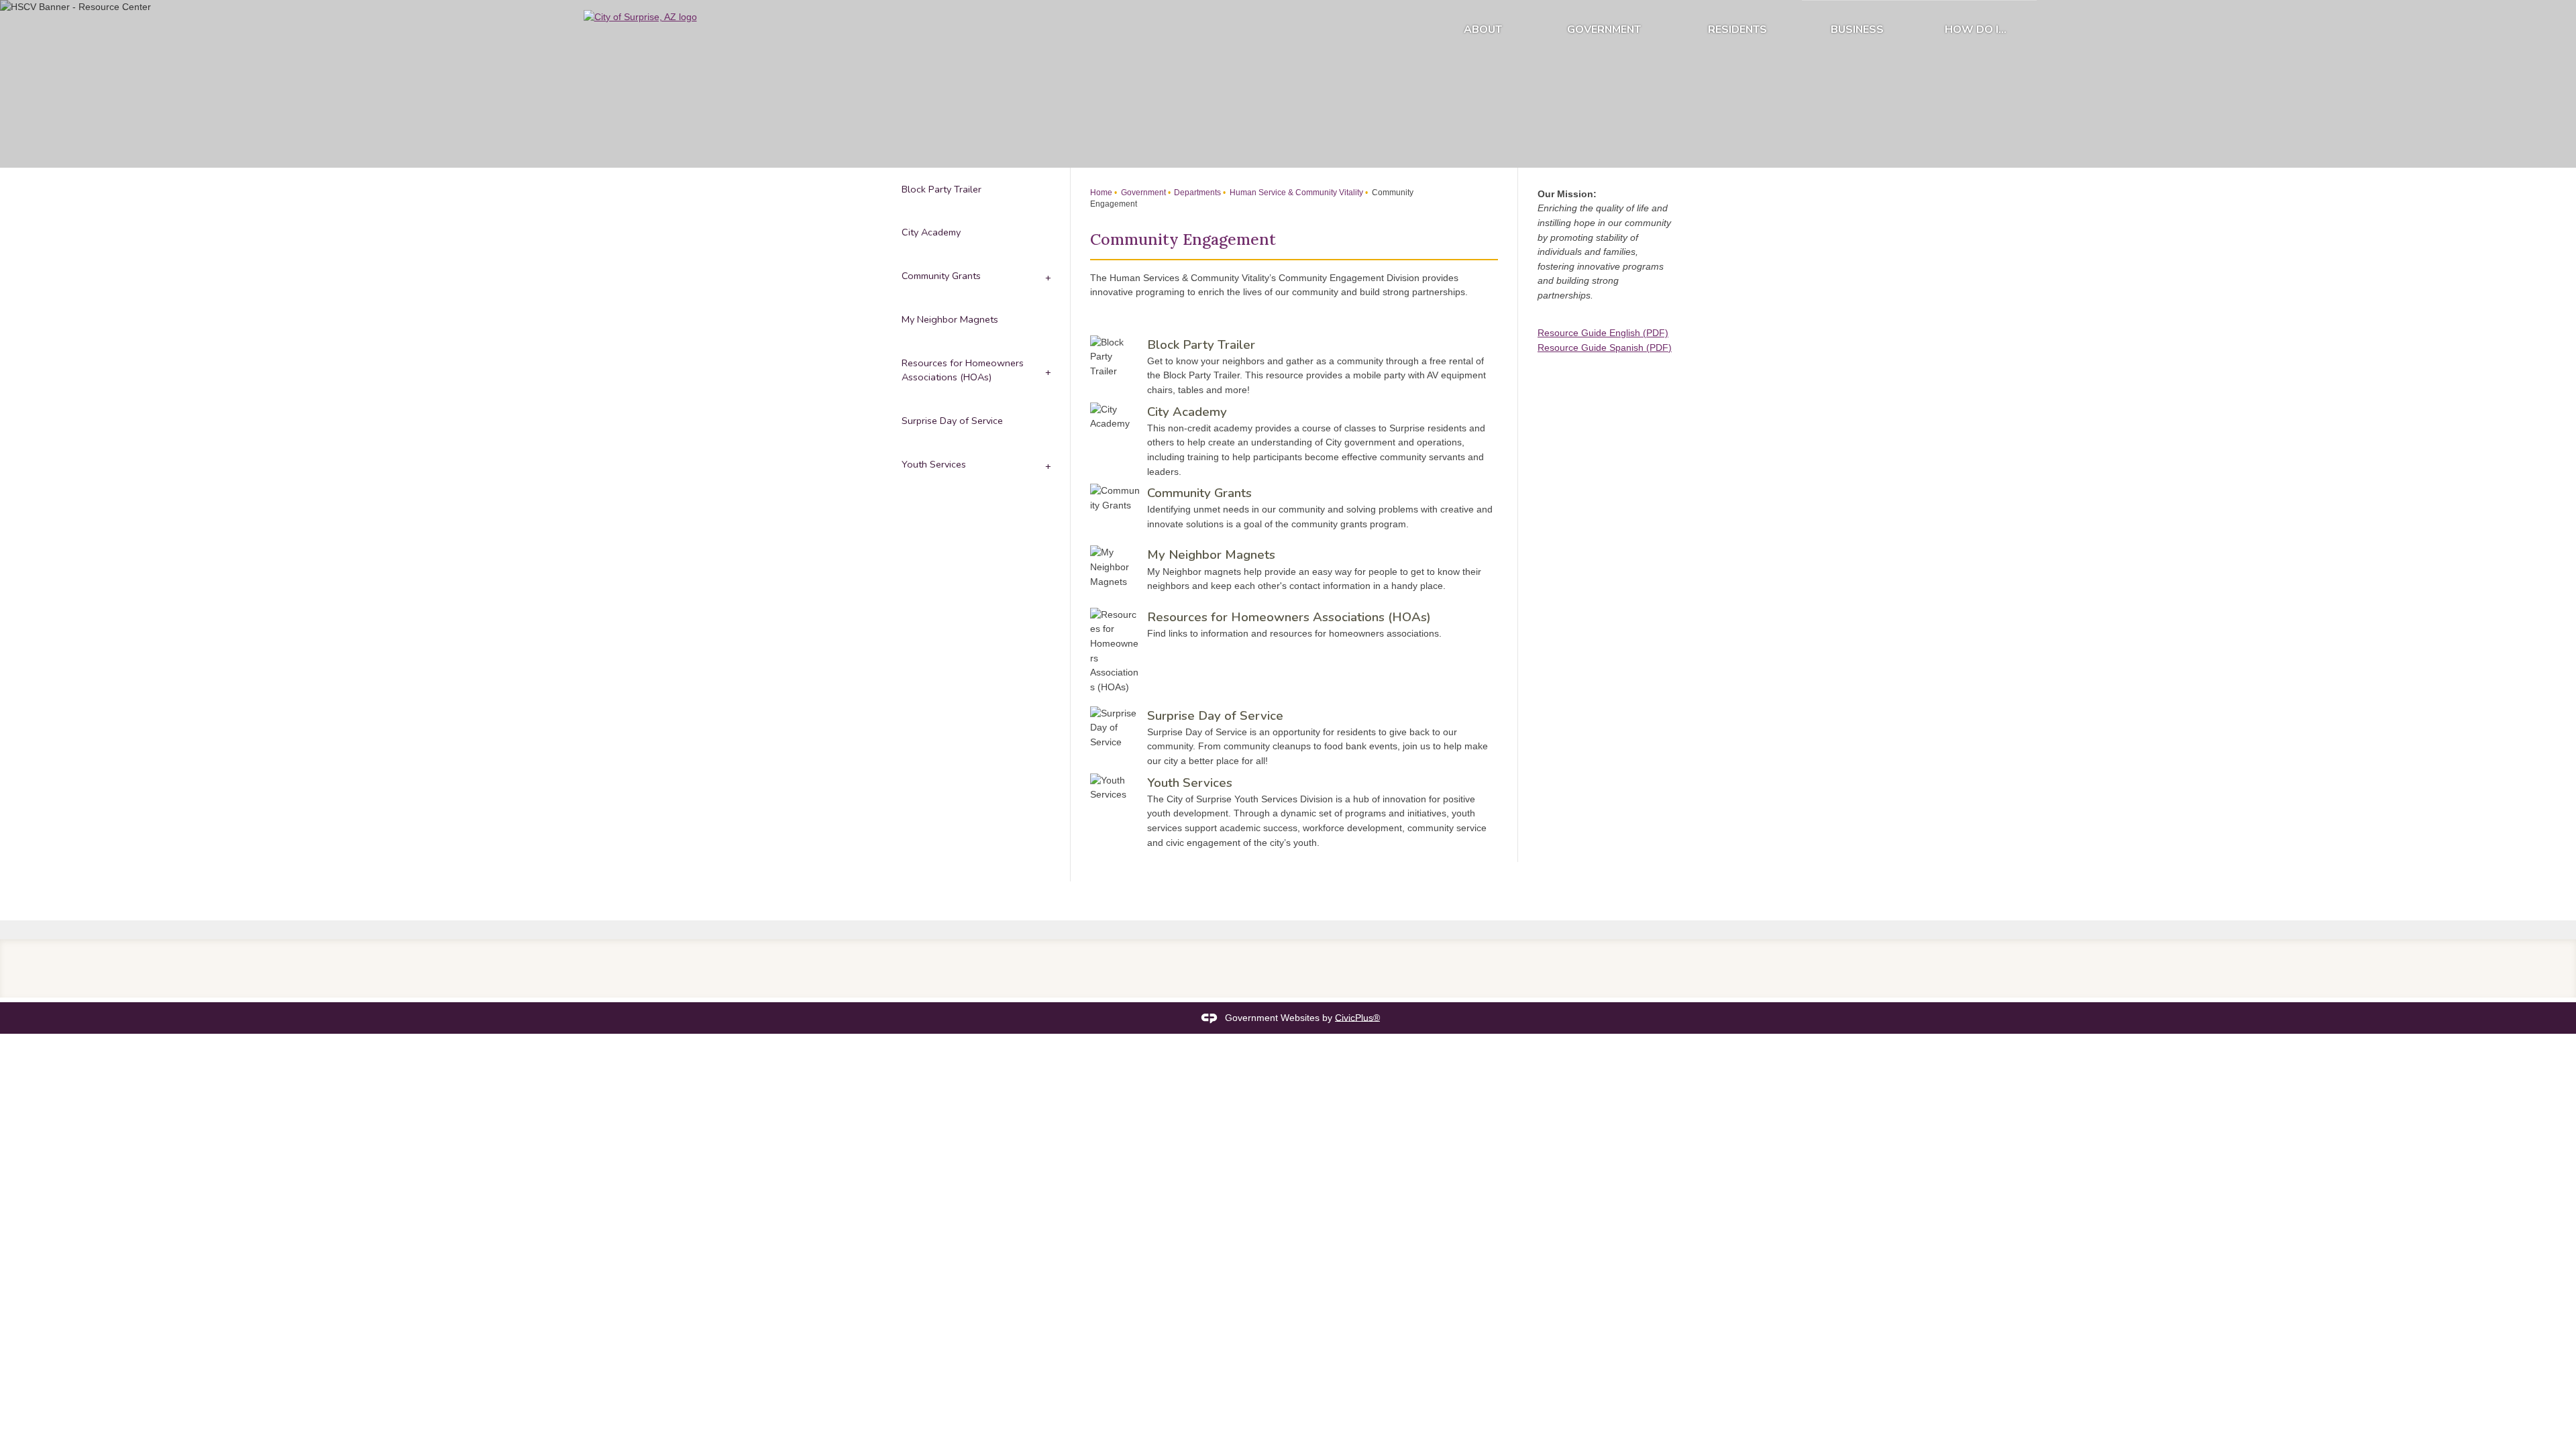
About (1483, 30)
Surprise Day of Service (1215, 716)
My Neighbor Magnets (1211, 555)
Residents (1737, 30)
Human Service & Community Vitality (1295, 193)
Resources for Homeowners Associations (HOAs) (1289, 617)
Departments (1196, 193)
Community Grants (1199, 493)
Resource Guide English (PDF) (1603, 333)
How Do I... (1976, 30)
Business (1857, 30)
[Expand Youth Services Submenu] (1047, 465)
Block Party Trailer (1201, 345)
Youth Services (1190, 783)
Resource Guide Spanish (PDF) (1605, 347)
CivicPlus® (1357, 1017)
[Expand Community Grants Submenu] (1047, 277)
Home (1101, 193)
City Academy (1187, 412)
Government (1604, 30)
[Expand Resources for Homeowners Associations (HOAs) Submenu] (1047, 370)
